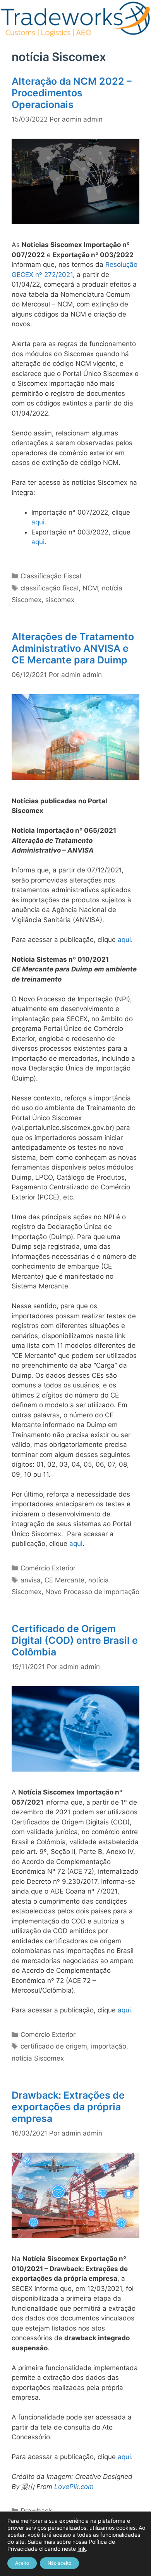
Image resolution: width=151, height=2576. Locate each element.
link (82, 2549)
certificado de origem (54, 2046)
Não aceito (59, 2563)
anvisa (31, 1580)
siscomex (60, 600)
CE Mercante (64, 1580)
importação (109, 2046)
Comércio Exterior (48, 1568)
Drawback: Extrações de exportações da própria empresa (68, 2107)
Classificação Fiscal (51, 576)
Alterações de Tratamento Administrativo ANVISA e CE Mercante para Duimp (73, 648)
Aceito (22, 2563)
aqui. (39, 522)
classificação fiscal (50, 588)
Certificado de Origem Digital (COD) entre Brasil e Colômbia (75, 1640)
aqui (38, 542)
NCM (90, 588)
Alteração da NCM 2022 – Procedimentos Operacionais (72, 93)
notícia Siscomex (38, 2058)
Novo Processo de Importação (92, 1592)
